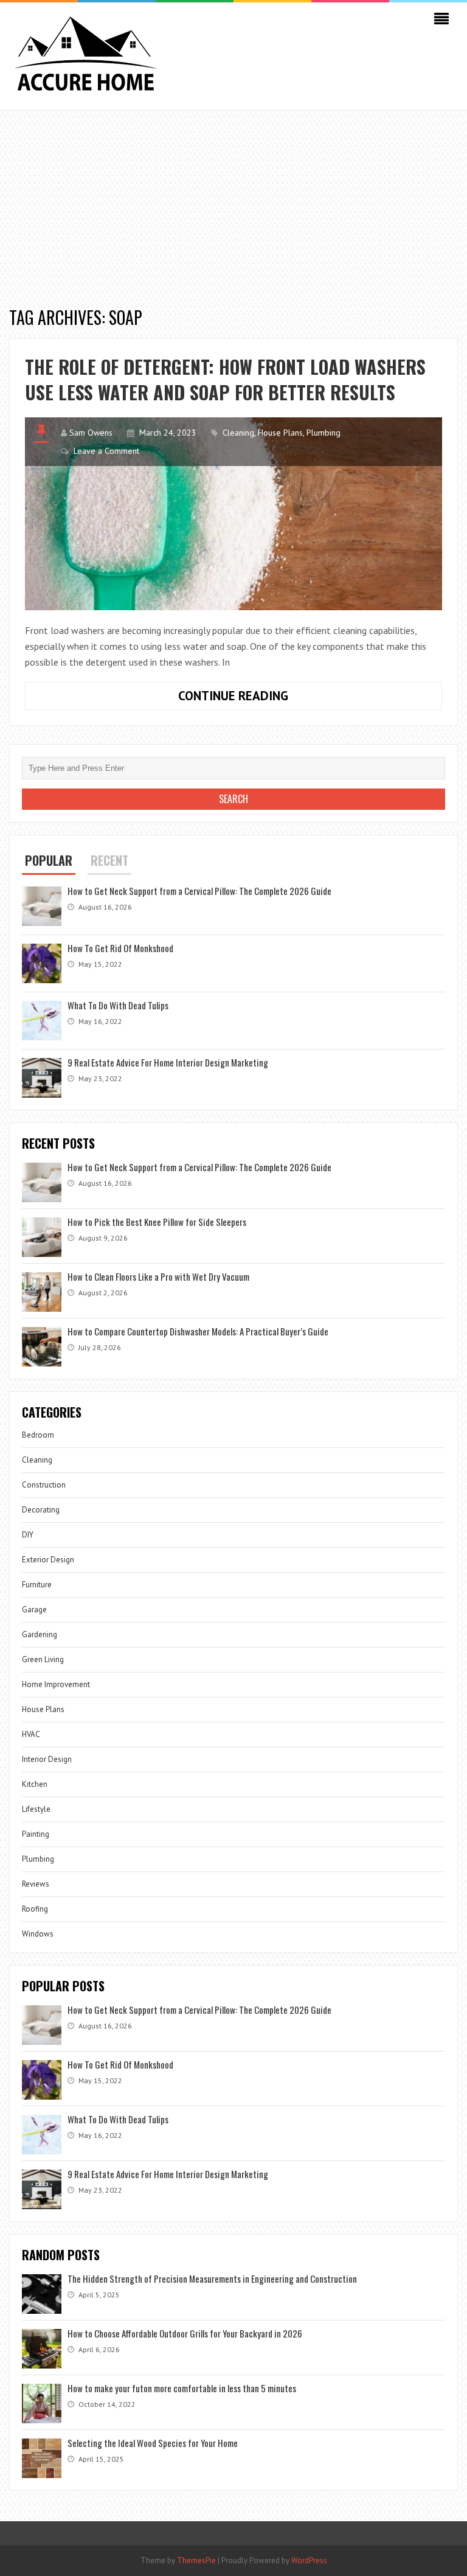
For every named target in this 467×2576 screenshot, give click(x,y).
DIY (28, 1535)
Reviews (36, 1884)
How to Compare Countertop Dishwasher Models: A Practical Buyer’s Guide (198, 1331)
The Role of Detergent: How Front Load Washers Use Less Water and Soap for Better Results (225, 379)
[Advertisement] (233, 202)
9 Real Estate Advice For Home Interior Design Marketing (168, 1062)
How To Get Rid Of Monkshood (120, 948)
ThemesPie (196, 2560)
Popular (49, 860)
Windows (38, 1934)
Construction (44, 1485)
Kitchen (35, 1784)
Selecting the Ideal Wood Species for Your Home (153, 2443)
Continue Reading (268, 698)
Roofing (35, 1909)
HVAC (31, 1734)
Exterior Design (48, 1560)
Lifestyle (36, 1809)
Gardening (40, 1634)
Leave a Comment (106, 451)
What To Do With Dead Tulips (118, 1005)
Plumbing (323, 433)
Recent (109, 860)
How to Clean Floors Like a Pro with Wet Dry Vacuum (158, 1276)
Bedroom (38, 1435)
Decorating (41, 1510)
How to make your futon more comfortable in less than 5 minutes (182, 2388)
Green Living (43, 1659)
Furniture (37, 1585)
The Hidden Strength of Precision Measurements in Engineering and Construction (212, 2278)
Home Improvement (56, 1684)
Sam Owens (91, 433)
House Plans (280, 433)
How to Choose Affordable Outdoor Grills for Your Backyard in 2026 (185, 2333)
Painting (36, 1834)
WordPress (309, 2560)
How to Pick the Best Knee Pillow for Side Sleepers (157, 1222)
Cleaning (238, 433)
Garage (34, 1610)
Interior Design (47, 1759)
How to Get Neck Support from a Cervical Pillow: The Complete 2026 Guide (199, 891)
